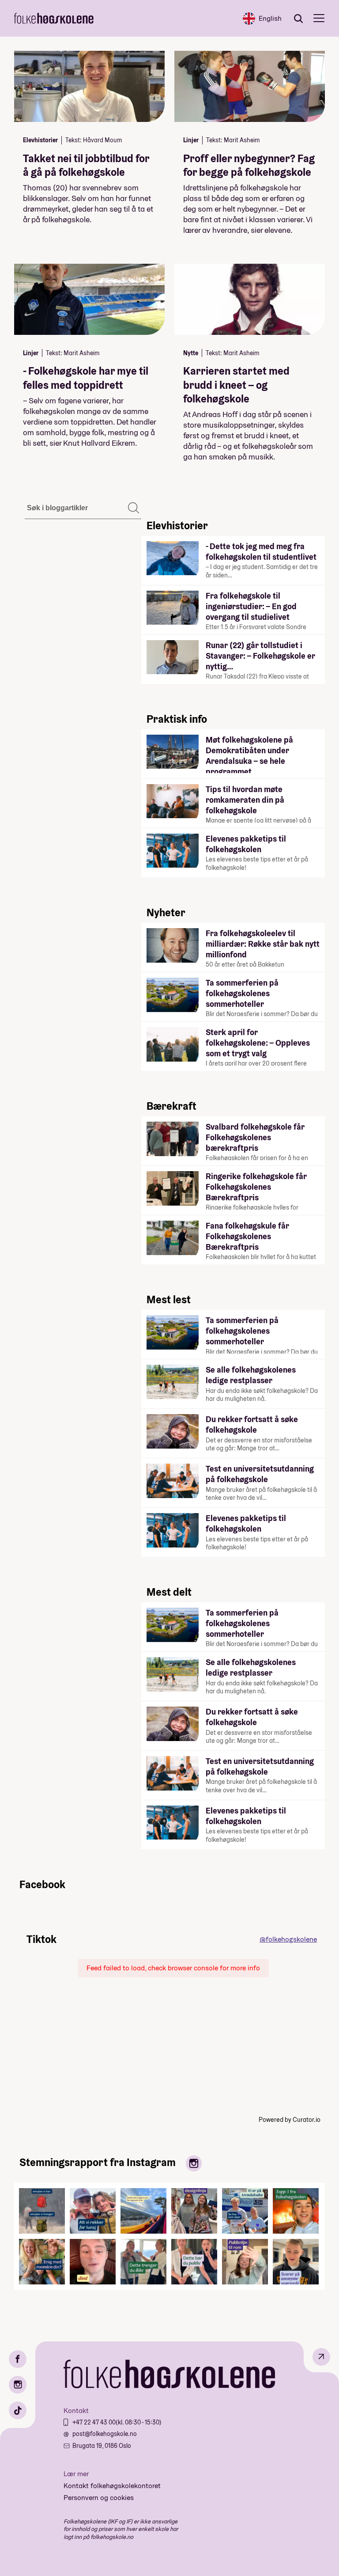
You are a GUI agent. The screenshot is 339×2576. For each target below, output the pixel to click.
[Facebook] (18, 2359)
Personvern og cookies (99, 2498)
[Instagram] (18, 2385)
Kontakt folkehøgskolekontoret (112, 2486)
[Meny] (319, 18)
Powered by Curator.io (290, 2120)
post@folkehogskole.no (105, 2434)
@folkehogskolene (288, 1939)
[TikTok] (18, 2410)
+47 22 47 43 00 (94, 2422)
